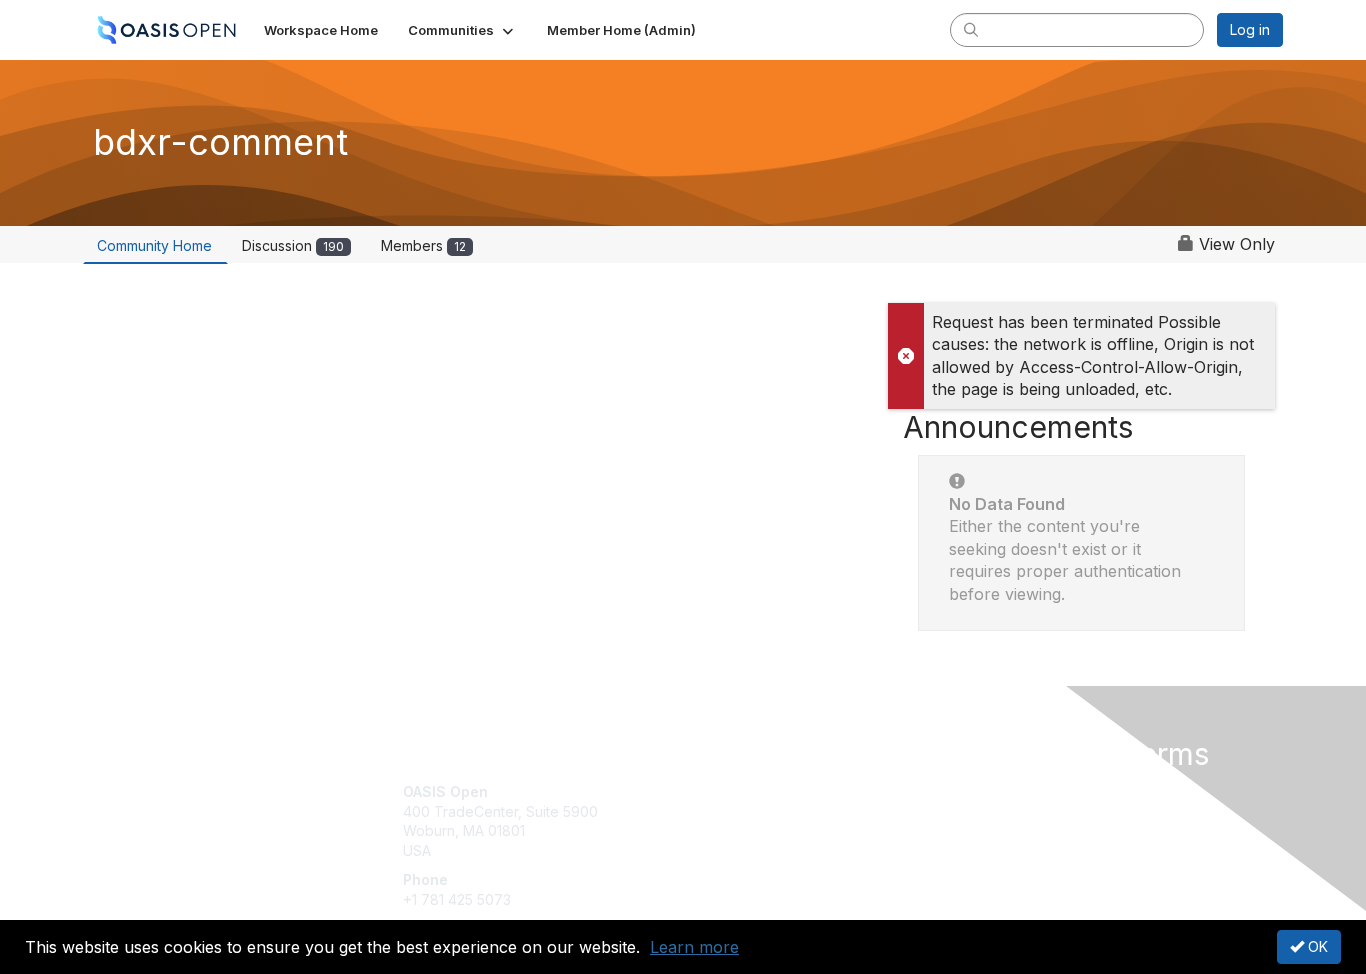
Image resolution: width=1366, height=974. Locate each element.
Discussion (293, 245)
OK (1316, 946)
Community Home (154, 245)
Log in (1250, 29)
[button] (462, 30)
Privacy (1004, 811)
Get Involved (733, 791)
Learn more (694, 947)
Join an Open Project (761, 821)
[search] (971, 29)
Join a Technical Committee (782, 850)
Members (423, 245)
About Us (1010, 791)
